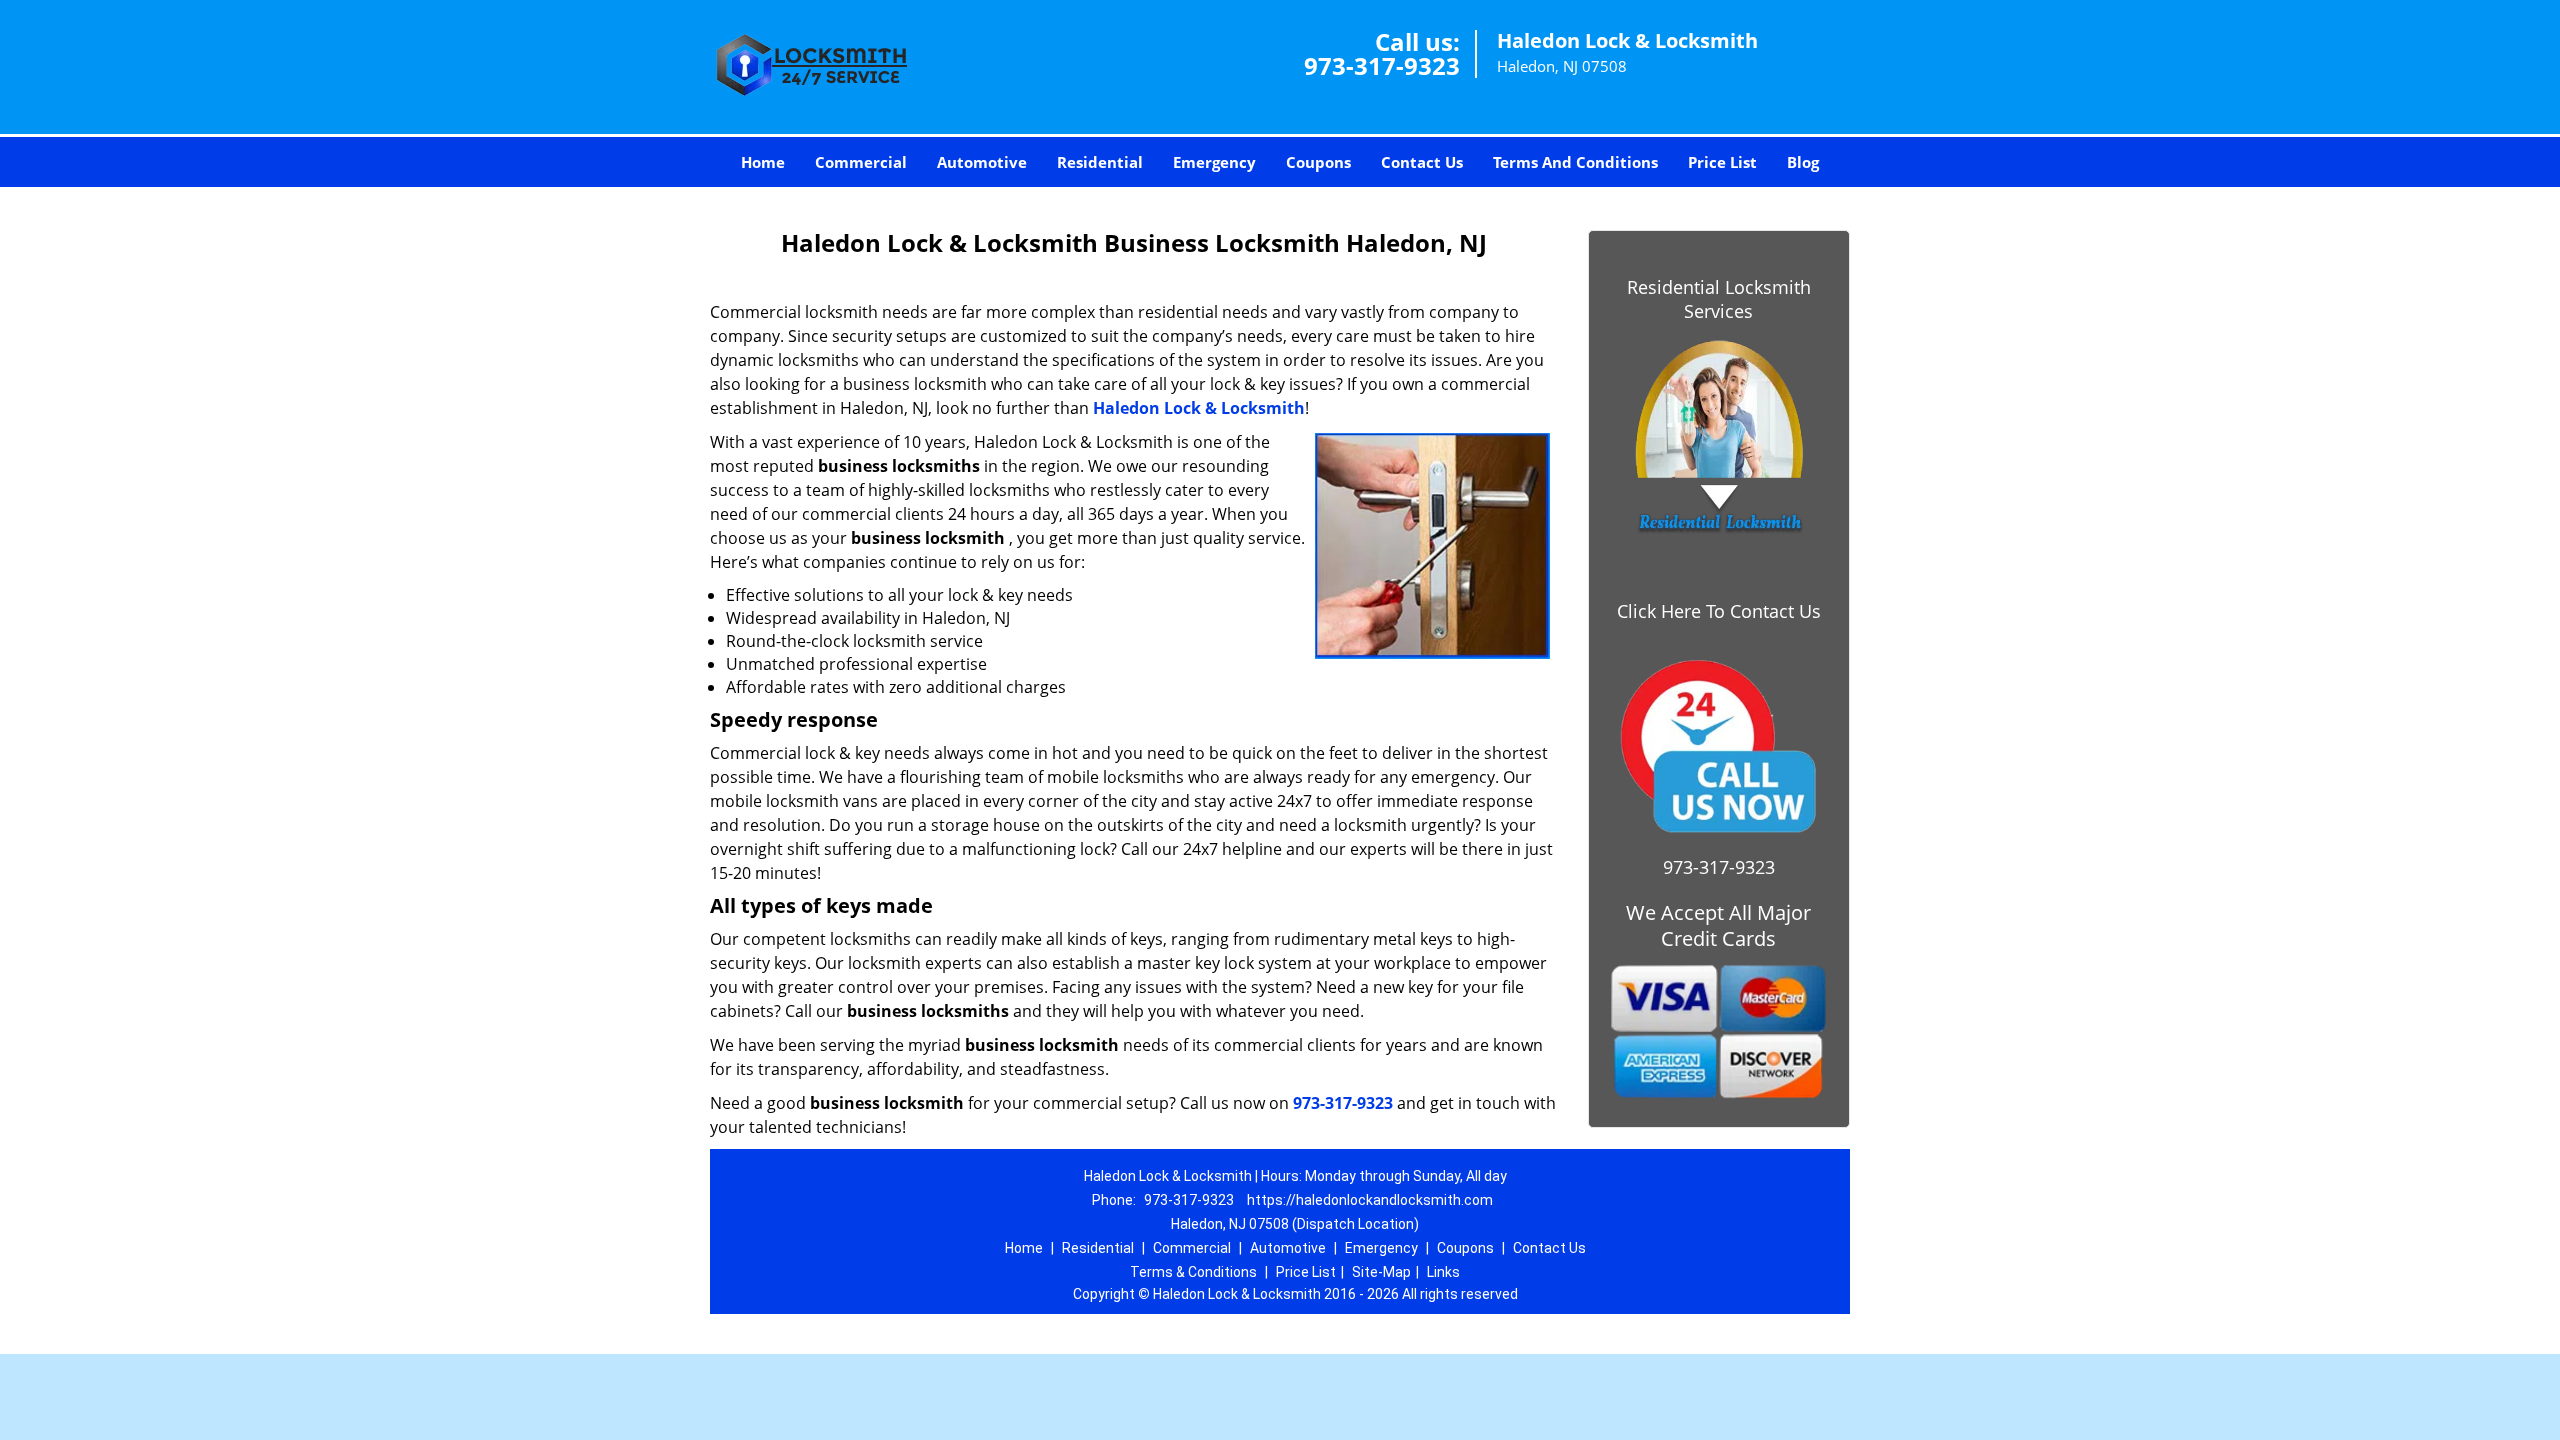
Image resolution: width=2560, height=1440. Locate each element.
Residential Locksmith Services (1719, 299)
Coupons (1318, 162)
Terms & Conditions (1193, 1272)
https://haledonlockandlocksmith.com (1370, 1200)
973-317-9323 (1382, 65)
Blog (1803, 162)
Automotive (982, 162)
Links (1443, 1272)
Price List (1722, 162)
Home (763, 162)
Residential (1100, 162)
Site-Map (1381, 1272)
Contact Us (1422, 162)
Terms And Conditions (1575, 162)
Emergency (1214, 162)
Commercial (861, 162)
